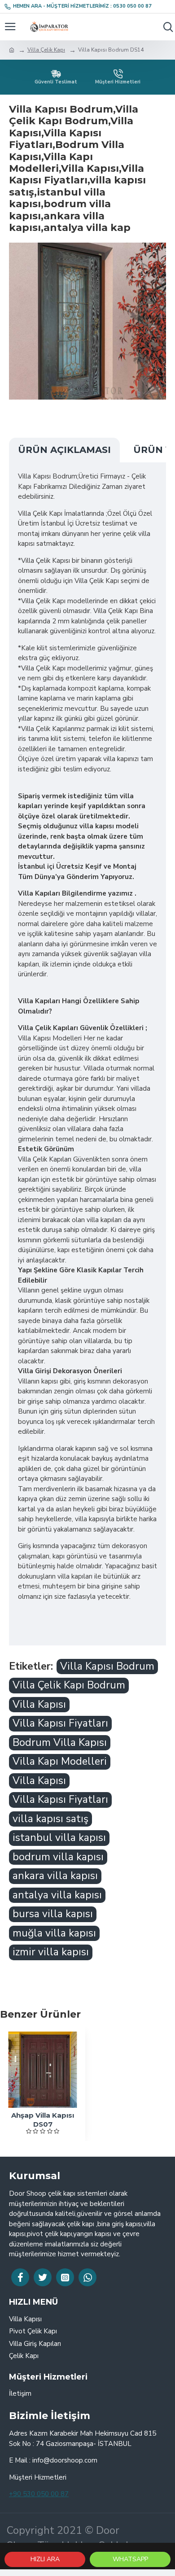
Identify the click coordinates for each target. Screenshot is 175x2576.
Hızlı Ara (45, 2559)
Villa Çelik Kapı (46, 50)
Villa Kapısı (39, 1704)
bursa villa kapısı (53, 1914)
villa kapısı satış (50, 1819)
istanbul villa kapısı (59, 1838)
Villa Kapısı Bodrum (107, 1666)
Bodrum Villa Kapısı (60, 1743)
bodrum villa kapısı (58, 1857)
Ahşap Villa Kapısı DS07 (43, 2120)
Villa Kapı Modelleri (60, 1761)
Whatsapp (130, 2559)
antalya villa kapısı (57, 1895)
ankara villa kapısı (55, 1876)
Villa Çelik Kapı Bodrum (69, 1685)
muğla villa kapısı (54, 1933)
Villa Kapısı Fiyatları (60, 1723)
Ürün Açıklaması (64, 450)
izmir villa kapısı (51, 1952)
